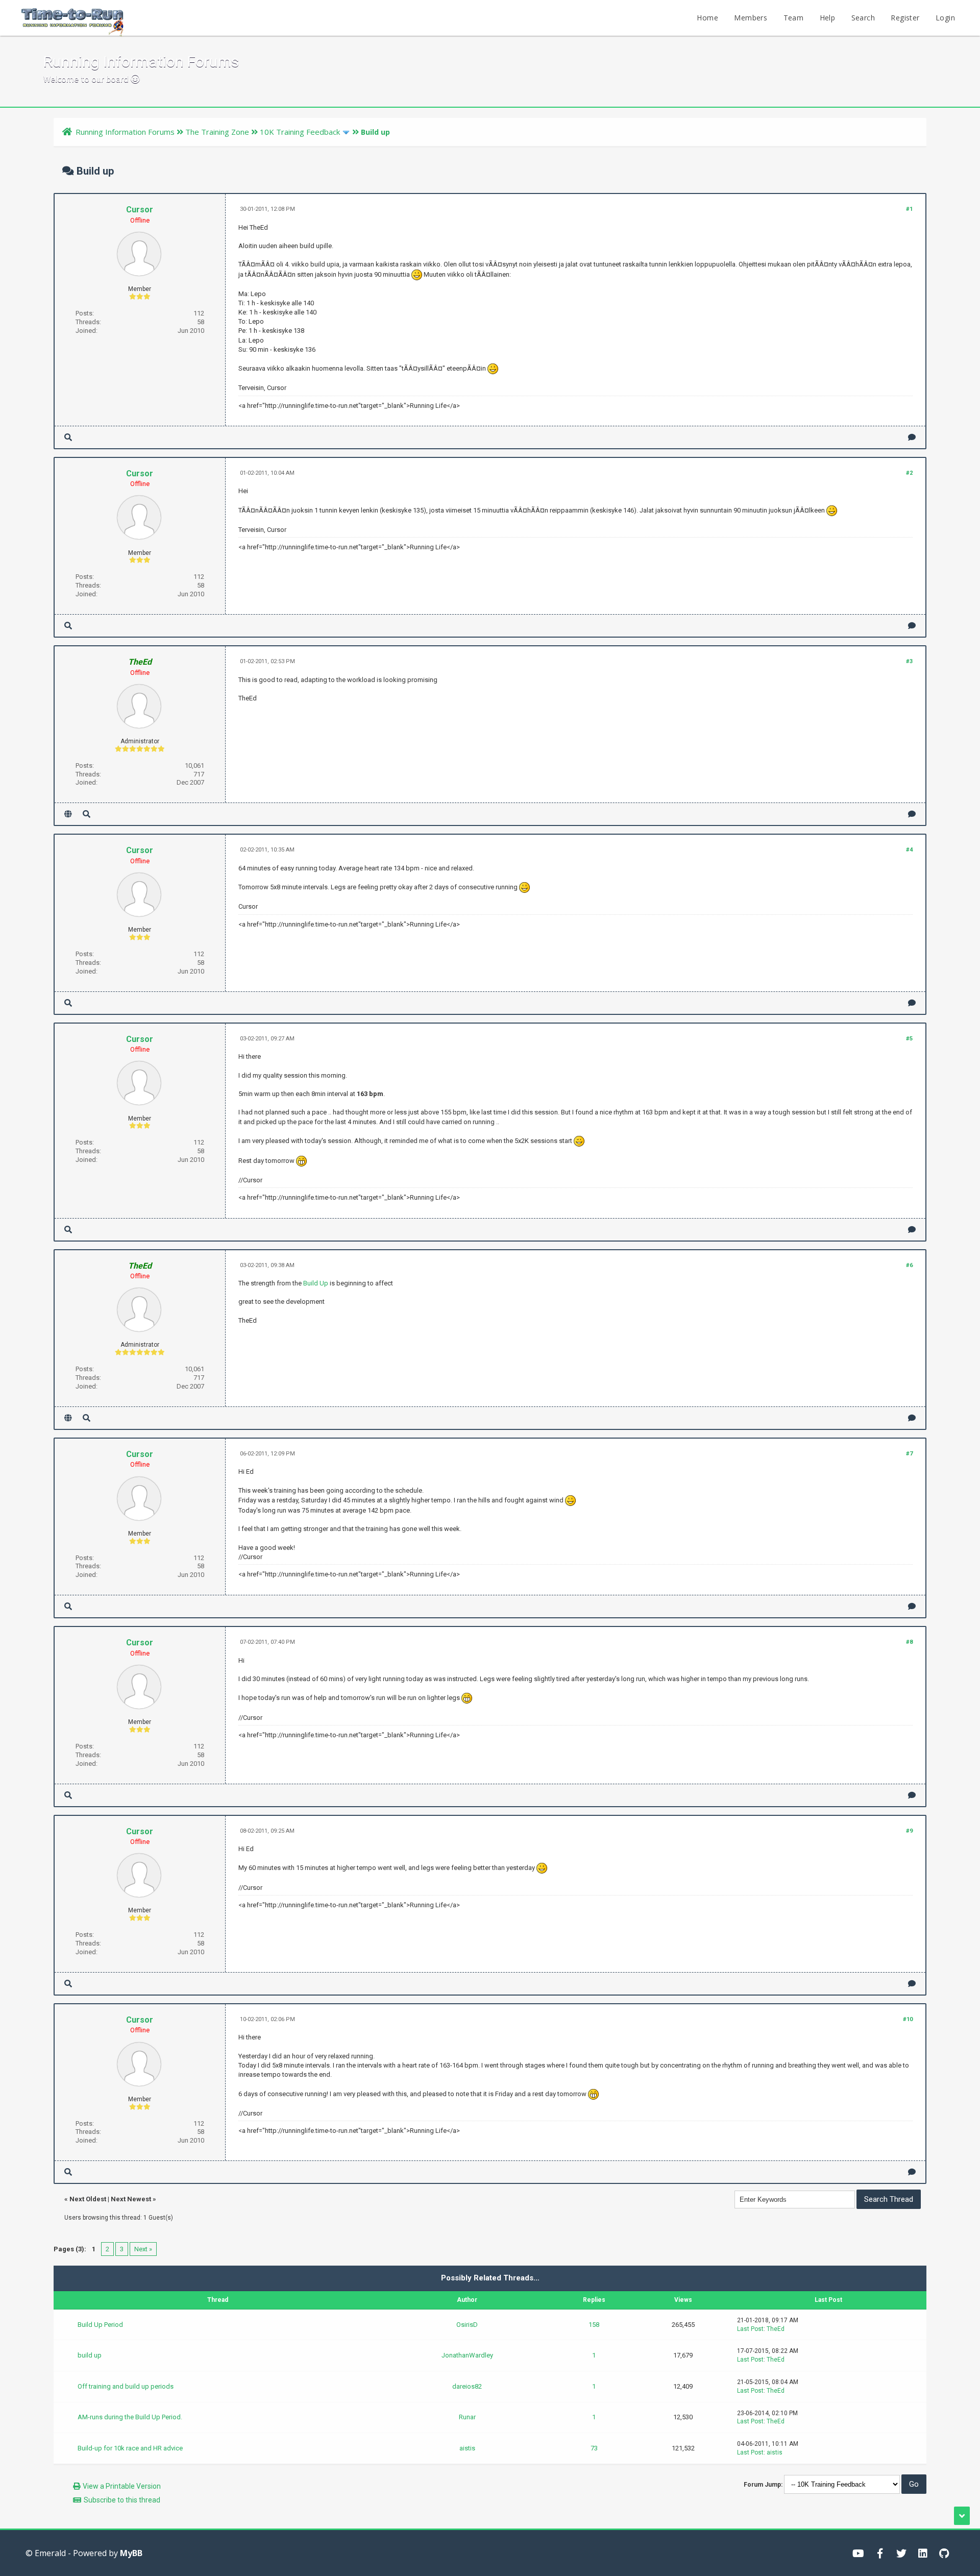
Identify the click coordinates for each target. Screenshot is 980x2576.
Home (707, 18)
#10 (908, 2019)
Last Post (750, 2329)
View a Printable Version (122, 2486)
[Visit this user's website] (68, 814)
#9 (909, 1831)
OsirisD (467, 2325)
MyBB (131, 2553)
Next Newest (131, 2199)
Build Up (316, 1283)
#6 (909, 1265)
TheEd (776, 2329)
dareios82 (467, 2386)
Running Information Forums (125, 132)
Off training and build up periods (126, 2386)
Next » (143, 2249)
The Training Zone (217, 132)
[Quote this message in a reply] (912, 437)
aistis (467, 2448)
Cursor (140, 210)
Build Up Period (100, 2325)
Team (794, 18)
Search (863, 18)
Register (905, 18)
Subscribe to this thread (122, 2500)
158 (594, 2325)
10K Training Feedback (300, 132)
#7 (909, 1454)
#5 (909, 1039)
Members (751, 18)
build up (90, 2355)
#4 (909, 850)
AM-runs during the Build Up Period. (130, 2417)
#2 (909, 473)
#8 (909, 1642)
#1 (909, 209)
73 (594, 2448)
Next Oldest (88, 2199)
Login (945, 18)
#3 (909, 661)
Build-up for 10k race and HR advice (130, 2448)
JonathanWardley (467, 2355)
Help (828, 18)
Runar (467, 2417)
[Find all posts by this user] (68, 437)
